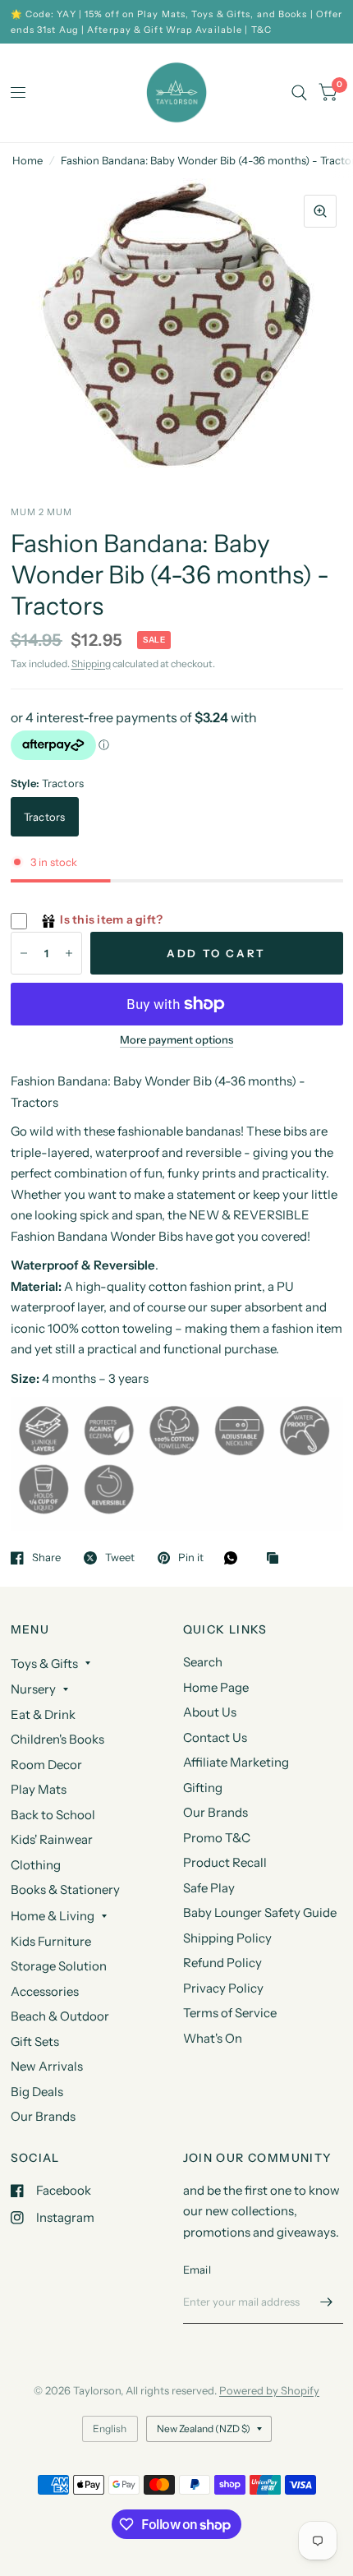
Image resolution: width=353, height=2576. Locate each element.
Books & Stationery (65, 1889)
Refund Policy (222, 1963)
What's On (213, 2038)
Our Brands (43, 2116)
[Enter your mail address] (327, 2302)
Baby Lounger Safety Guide (260, 1912)
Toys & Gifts (44, 1664)
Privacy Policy (223, 1988)
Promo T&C (217, 1838)
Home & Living (53, 1916)
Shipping (91, 664)
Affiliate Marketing (236, 1762)
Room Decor (46, 1765)
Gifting (203, 1788)
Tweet (120, 1558)
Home (28, 160)
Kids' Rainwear (52, 1839)
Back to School (53, 1815)
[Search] (299, 93)
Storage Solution (59, 1966)
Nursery (33, 1689)
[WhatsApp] (235, 1558)
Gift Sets (35, 2041)
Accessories (45, 1991)
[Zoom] (320, 211)
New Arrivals (47, 2066)
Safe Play (209, 1888)
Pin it (191, 1558)
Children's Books (57, 1739)
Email (197, 2270)
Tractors (45, 817)
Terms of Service (230, 2013)
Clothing (36, 1865)
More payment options (176, 1039)
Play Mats (39, 1789)
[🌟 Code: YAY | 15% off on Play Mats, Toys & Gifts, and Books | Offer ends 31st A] (177, 22)
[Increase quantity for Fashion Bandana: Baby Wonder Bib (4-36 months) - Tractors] (69, 953)
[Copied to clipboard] (277, 1559)
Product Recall (225, 1862)
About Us (210, 1712)
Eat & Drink (43, 1714)
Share (46, 1558)
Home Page (216, 1687)
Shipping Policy (227, 1938)
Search (203, 1662)
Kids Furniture (51, 1941)
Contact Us (215, 1737)
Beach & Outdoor (60, 2016)
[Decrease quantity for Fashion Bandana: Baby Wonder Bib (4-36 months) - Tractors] (24, 953)
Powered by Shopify (269, 2390)
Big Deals (37, 2092)
